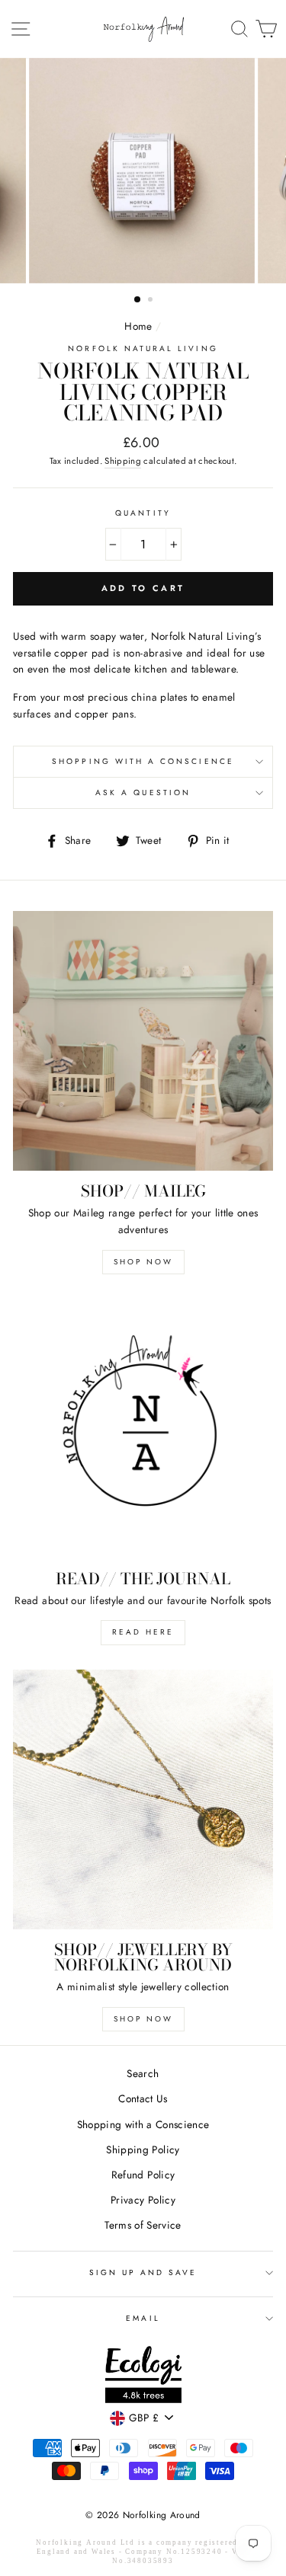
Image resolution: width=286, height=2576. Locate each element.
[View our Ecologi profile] (143, 2377)
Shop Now (143, 1262)
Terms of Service (143, 2225)
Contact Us (143, 2098)
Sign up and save (143, 2272)
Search (143, 2073)
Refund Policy (143, 2175)
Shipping (123, 461)
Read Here (143, 1632)
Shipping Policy (143, 2149)
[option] (143, 171)
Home (138, 326)
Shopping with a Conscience (143, 761)
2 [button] (152, 301)
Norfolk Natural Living (143, 348)
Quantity (143, 513)
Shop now (143, 2019)
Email (143, 2318)
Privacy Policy (143, 2200)
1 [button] (138, 300)
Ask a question (143, 793)
